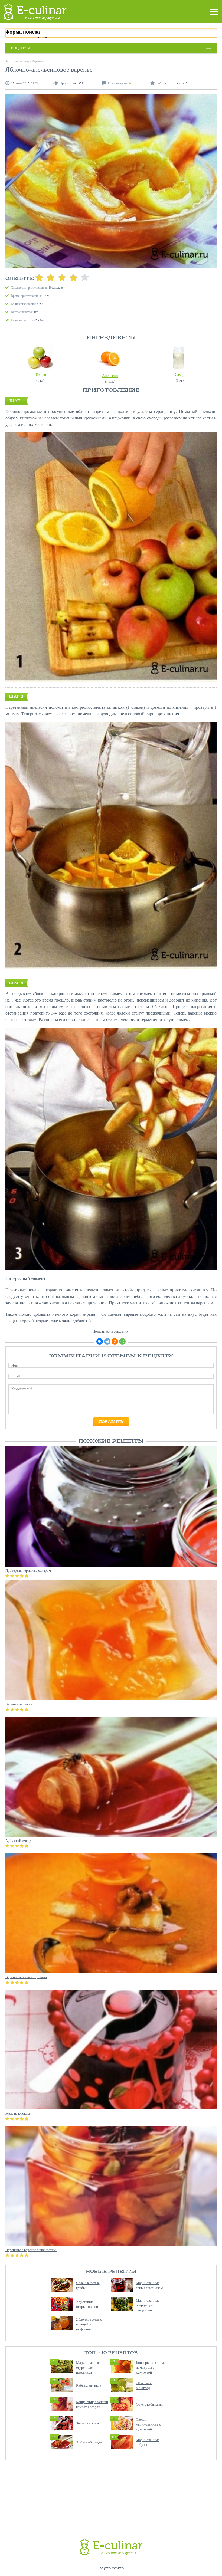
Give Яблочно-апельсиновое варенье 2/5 (51, 277)
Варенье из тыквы (19, 1704)
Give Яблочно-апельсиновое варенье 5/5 (85, 277)
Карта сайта (111, 2568)
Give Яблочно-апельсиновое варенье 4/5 (73, 277)
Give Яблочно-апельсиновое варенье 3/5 (62, 277)
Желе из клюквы (88, 2423)
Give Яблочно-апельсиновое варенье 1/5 (39, 277)
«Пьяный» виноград (144, 2385)
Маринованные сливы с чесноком (149, 2285)
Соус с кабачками (149, 2404)
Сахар (180, 374)
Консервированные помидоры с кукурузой (151, 2367)
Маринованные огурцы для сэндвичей (148, 2305)
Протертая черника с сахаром (28, 1570)
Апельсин (110, 375)
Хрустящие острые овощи (87, 2304)
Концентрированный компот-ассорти (92, 2404)
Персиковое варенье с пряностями (31, 2250)
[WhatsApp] (122, 1341)
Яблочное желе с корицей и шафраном (89, 2324)
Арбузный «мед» (89, 2442)
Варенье (37, 61)
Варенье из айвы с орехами (26, 1977)
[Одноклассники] (115, 1341)
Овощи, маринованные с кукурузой (148, 2424)
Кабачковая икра (89, 2385)
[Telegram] (107, 1341)
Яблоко (40, 374)
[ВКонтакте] (100, 1341)
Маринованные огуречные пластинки (88, 2367)
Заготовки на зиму (17, 61)
